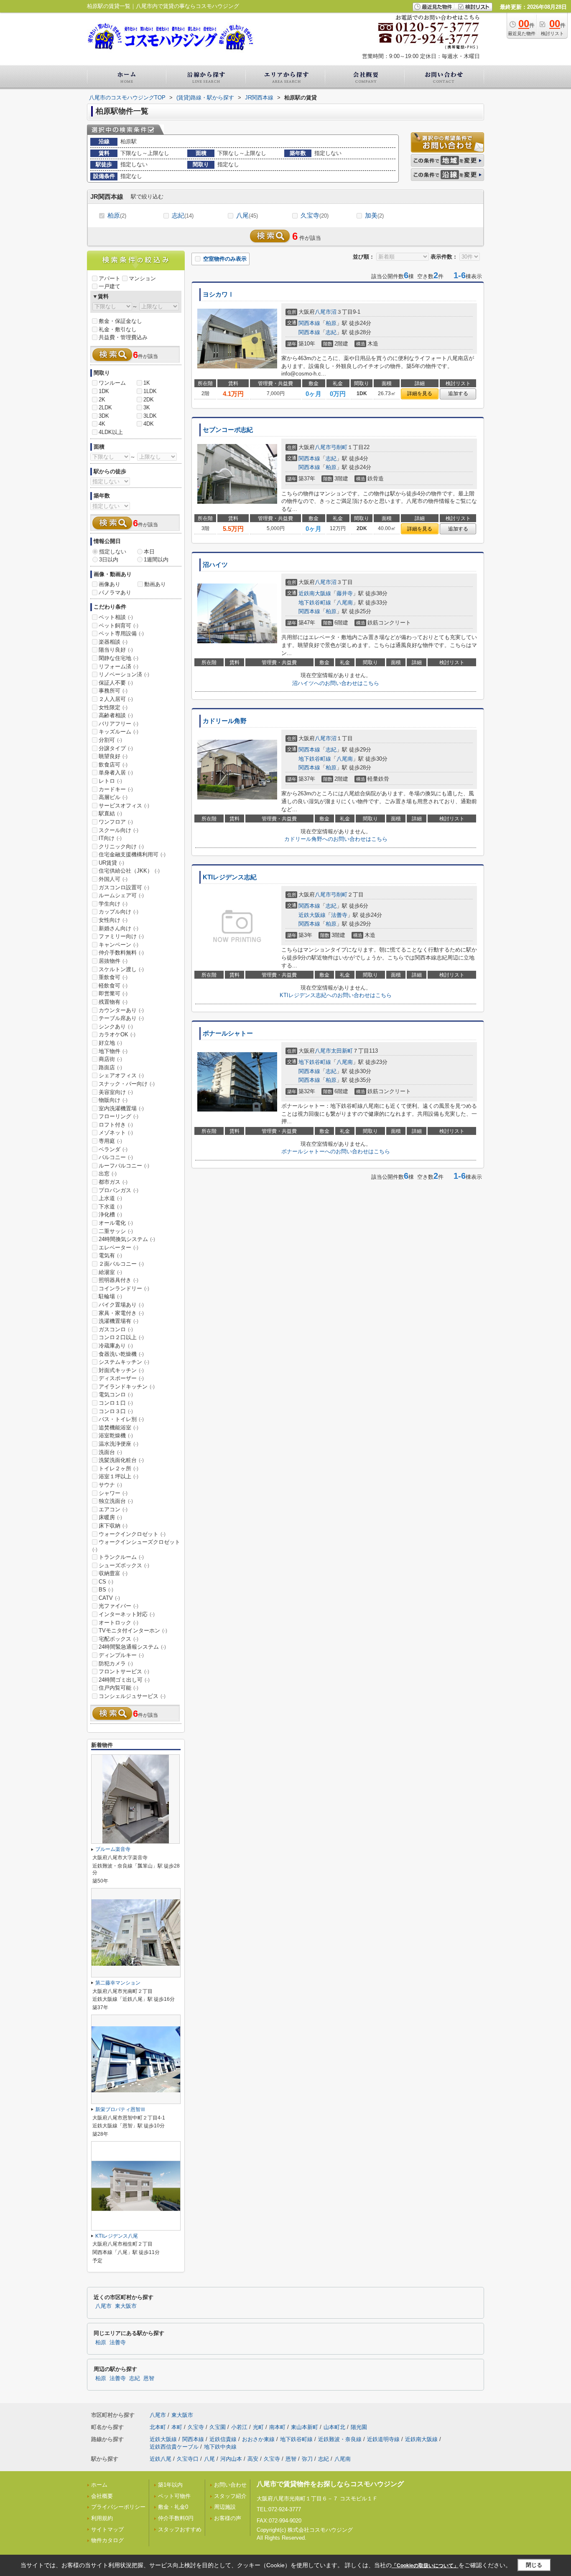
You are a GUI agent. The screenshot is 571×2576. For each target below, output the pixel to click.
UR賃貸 (111, 863)
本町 (177, 2427)
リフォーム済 (119, 666)
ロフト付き (116, 1125)
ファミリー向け (121, 936)
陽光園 (359, 2427)
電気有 (110, 1255)
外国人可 (113, 879)
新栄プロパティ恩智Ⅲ (120, 2109)
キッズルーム (119, 732)
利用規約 (102, 2518)
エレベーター (119, 1247)
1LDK (150, 391)
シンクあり (116, 1027)
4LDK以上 (111, 432)
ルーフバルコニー (124, 1166)
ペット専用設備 (121, 633)
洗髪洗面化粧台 (121, 1460)
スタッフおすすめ (180, 2529)
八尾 (247, 215)
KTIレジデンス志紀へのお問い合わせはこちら (336, 995)
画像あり (110, 584)
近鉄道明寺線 (383, 2439)
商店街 (110, 1059)
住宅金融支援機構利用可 (132, 854)
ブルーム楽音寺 (113, 1849)
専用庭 (110, 1141)
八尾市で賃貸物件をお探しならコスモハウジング (330, 2484)
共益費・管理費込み (123, 337)
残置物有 (113, 1002)
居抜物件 (113, 961)
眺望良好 (113, 756)
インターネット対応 (127, 1614)
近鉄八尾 (161, 2459)
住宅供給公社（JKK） (129, 871)
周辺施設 (225, 2507)
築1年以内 (170, 2485)
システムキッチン (124, 1362)
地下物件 (113, 1051)
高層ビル (113, 797)
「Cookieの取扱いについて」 (425, 2566)
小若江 (239, 2427)
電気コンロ (116, 1395)
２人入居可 (116, 699)
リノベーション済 (124, 674)
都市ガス (113, 1182)
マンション (142, 278)
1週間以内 (156, 560)
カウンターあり (121, 1010)
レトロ (110, 781)
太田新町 (342, 1051)
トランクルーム (121, 1557)
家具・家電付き (121, 1313)
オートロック (119, 1623)
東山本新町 (305, 2427)
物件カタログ (107, 2540)
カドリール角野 (225, 721)
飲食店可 (113, 765)
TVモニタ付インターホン (133, 1631)
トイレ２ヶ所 (119, 1468)
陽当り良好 (116, 650)
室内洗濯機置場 (121, 1108)
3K (147, 407)
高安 (253, 2459)
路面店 (110, 1067)
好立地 (110, 1043)
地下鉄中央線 (220, 2447)
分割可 (110, 740)
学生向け (113, 904)
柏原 (117, 215)
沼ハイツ (215, 565)
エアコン (113, 1509)
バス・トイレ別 (121, 1419)
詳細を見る (420, 393)
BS (106, 1590)
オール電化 (116, 1223)
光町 (258, 2427)
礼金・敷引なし (118, 329)
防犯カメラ (116, 1664)
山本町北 (334, 2427)
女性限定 (113, 707)
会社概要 (102, 2496)
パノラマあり (115, 593)
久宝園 (218, 2427)
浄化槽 (110, 1214)
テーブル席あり (121, 1018)
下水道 (110, 1207)
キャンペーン (119, 945)
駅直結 (110, 813)
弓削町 (339, 447)
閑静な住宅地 (119, 658)
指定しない (113, 552)
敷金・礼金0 (173, 2507)
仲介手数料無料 (121, 953)
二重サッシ (116, 1231)
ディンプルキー (121, 1655)
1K (147, 383)
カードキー (116, 789)
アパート (110, 278)
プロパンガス (119, 1190)
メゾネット (116, 1133)
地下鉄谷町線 (315, 603)
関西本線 (309, 323)
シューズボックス (124, 1565)
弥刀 (307, 2459)
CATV (109, 1598)
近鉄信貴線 (223, 2439)
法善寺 (339, 915)
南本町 (277, 2427)
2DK (149, 400)
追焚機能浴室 (119, 1428)
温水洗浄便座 (119, 1444)
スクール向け (119, 830)
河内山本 (231, 2459)
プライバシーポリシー (118, 2507)
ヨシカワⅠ (218, 294)
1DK (104, 391)
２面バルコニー (121, 1264)
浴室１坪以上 (119, 1476)
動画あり (155, 584)
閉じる (534, 2565)
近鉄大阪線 (312, 915)
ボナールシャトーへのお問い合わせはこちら (336, 1151)
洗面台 (110, 1452)
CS (106, 1582)
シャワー (113, 1493)
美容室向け (116, 1092)
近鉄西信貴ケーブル (174, 2447)
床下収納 (113, 1526)
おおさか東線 (258, 2439)
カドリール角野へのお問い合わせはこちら (336, 839)
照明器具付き (119, 1280)
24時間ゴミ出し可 (124, 1680)
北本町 (158, 2427)
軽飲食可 (113, 986)
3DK (104, 416)
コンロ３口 (116, 1411)
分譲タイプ (116, 748)
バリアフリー (119, 724)
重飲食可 (113, 977)
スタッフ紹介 (230, 2496)
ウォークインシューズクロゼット (136, 1546)
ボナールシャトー (228, 1033)
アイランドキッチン (127, 1387)
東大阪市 (126, 2306)
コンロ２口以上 (121, 1337)
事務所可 (113, 691)
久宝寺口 (188, 2459)
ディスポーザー (121, 1378)
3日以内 (109, 560)
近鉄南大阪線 (315, 593)
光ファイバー (119, 1606)
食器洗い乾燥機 (121, 1354)
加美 (374, 215)
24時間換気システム (127, 1239)
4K (102, 424)
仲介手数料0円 (176, 2518)
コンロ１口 (116, 1403)
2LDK (105, 407)
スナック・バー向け (127, 1084)
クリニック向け (121, 846)
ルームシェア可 (121, 895)
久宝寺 (315, 215)
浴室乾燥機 (116, 1435)
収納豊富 (113, 1573)
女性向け (113, 920)
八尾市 (323, 312)
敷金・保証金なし (120, 321)
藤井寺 (345, 593)
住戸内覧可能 (119, 1688)
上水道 (110, 1198)
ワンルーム (112, 383)
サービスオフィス (124, 806)
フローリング (119, 1116)
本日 (149, 552)
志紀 (183, 215)
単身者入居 (116, 773)
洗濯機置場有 (119, 1321)
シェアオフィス (121, 1075)
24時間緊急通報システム (132, 1647)
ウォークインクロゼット (132, 1534)
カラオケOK (117, 1034)
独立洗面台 (116, 1501)
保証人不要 (116, 683)
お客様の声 (228, 2518)
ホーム (99, 2485)
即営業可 (113, 994)
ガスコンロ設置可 (124, 887)
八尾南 (345, 603)
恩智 (149, 2378)
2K (102, 400)
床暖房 (110, 1517)
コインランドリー (124, 1288)
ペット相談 (116, 617)
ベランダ (113, 1149)
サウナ (110, 1485)
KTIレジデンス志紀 (230, 877)
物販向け (113, 1100)
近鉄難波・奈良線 (340, 2439)
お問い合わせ (230, 2485)
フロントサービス (124, 1671)
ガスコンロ (116, 1329)
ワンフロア (116, 822)
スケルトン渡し (121, 969)
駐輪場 (110, 1296)
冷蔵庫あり (116, 1346)
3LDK (150, 416)
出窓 (108, 1174)
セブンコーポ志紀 (228, 430)
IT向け (110, 838)
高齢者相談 (116, 715)
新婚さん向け (119, 928)
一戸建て (110, 286)
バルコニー (116, 1157)
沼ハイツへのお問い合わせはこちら (336, 683)
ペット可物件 (174, 2496)
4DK (149, 424)
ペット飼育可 (119, 626)
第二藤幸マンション (118, 1983)
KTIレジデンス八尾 (117, 2236)
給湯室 (110, 1272)
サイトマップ (107, 2529)
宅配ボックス (119, 1639)
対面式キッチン (121, 1370)
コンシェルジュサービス (132, 1696)
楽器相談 (113, 642)
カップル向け (119, 912)
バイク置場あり (121, 1305)
